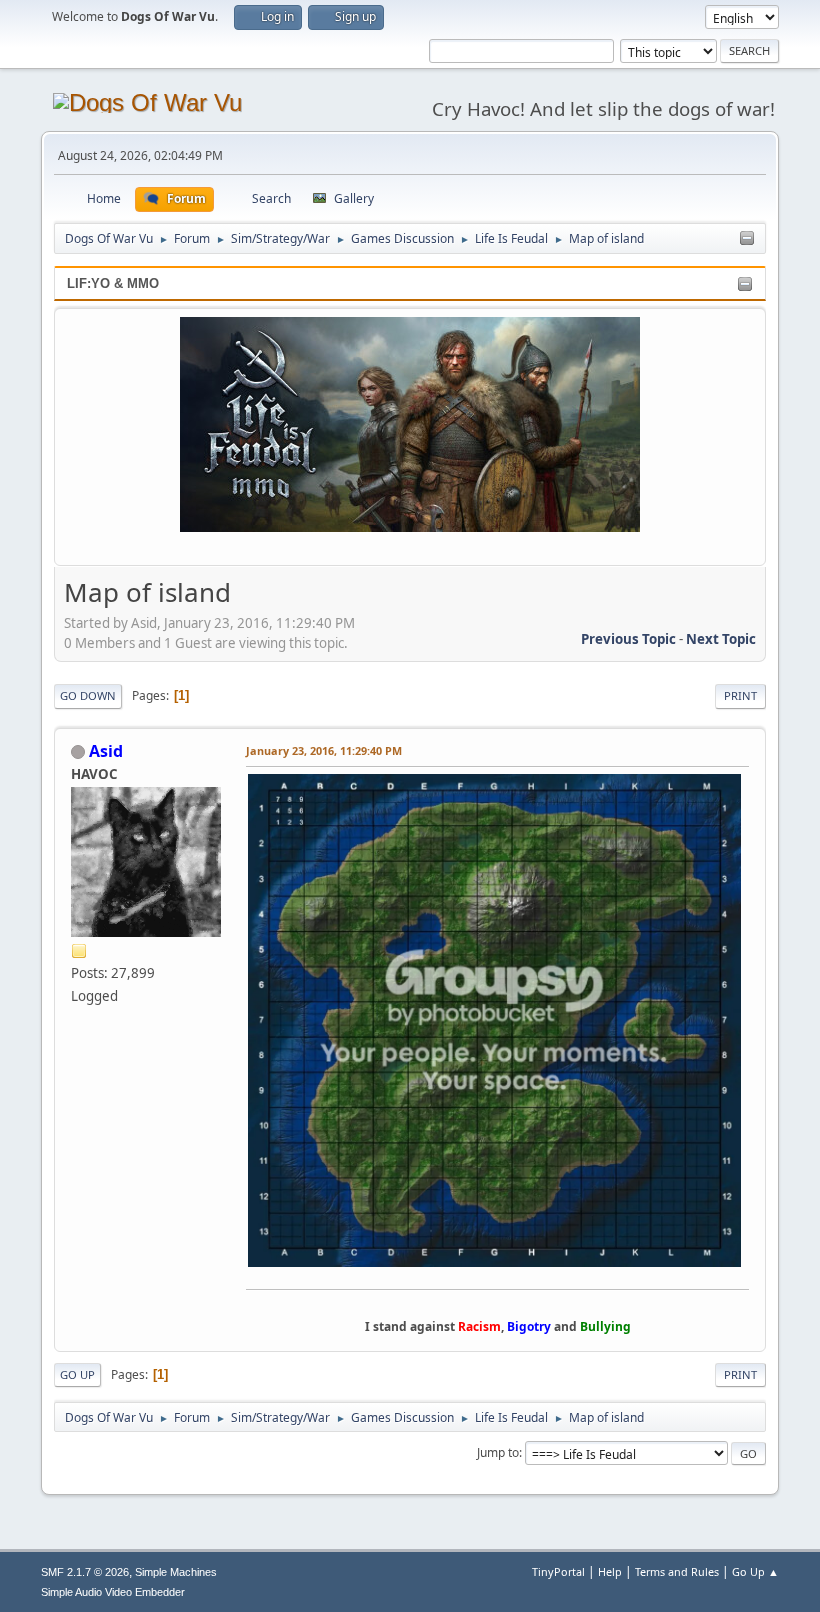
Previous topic (628, 639)
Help (610, 1571)
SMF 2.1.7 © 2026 (85, 1572)
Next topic (721, 639)
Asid (106, 751)
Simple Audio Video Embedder (113, 1592)
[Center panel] (747, 239)
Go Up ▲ (755, 1571)
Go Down (88, 695)
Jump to (498, 1452)
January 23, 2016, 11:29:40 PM (324, 750)
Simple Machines (176, 1572)
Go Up (77, 1374)
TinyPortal (558, 1571)
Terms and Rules (677, 1571)
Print (740, 695)
